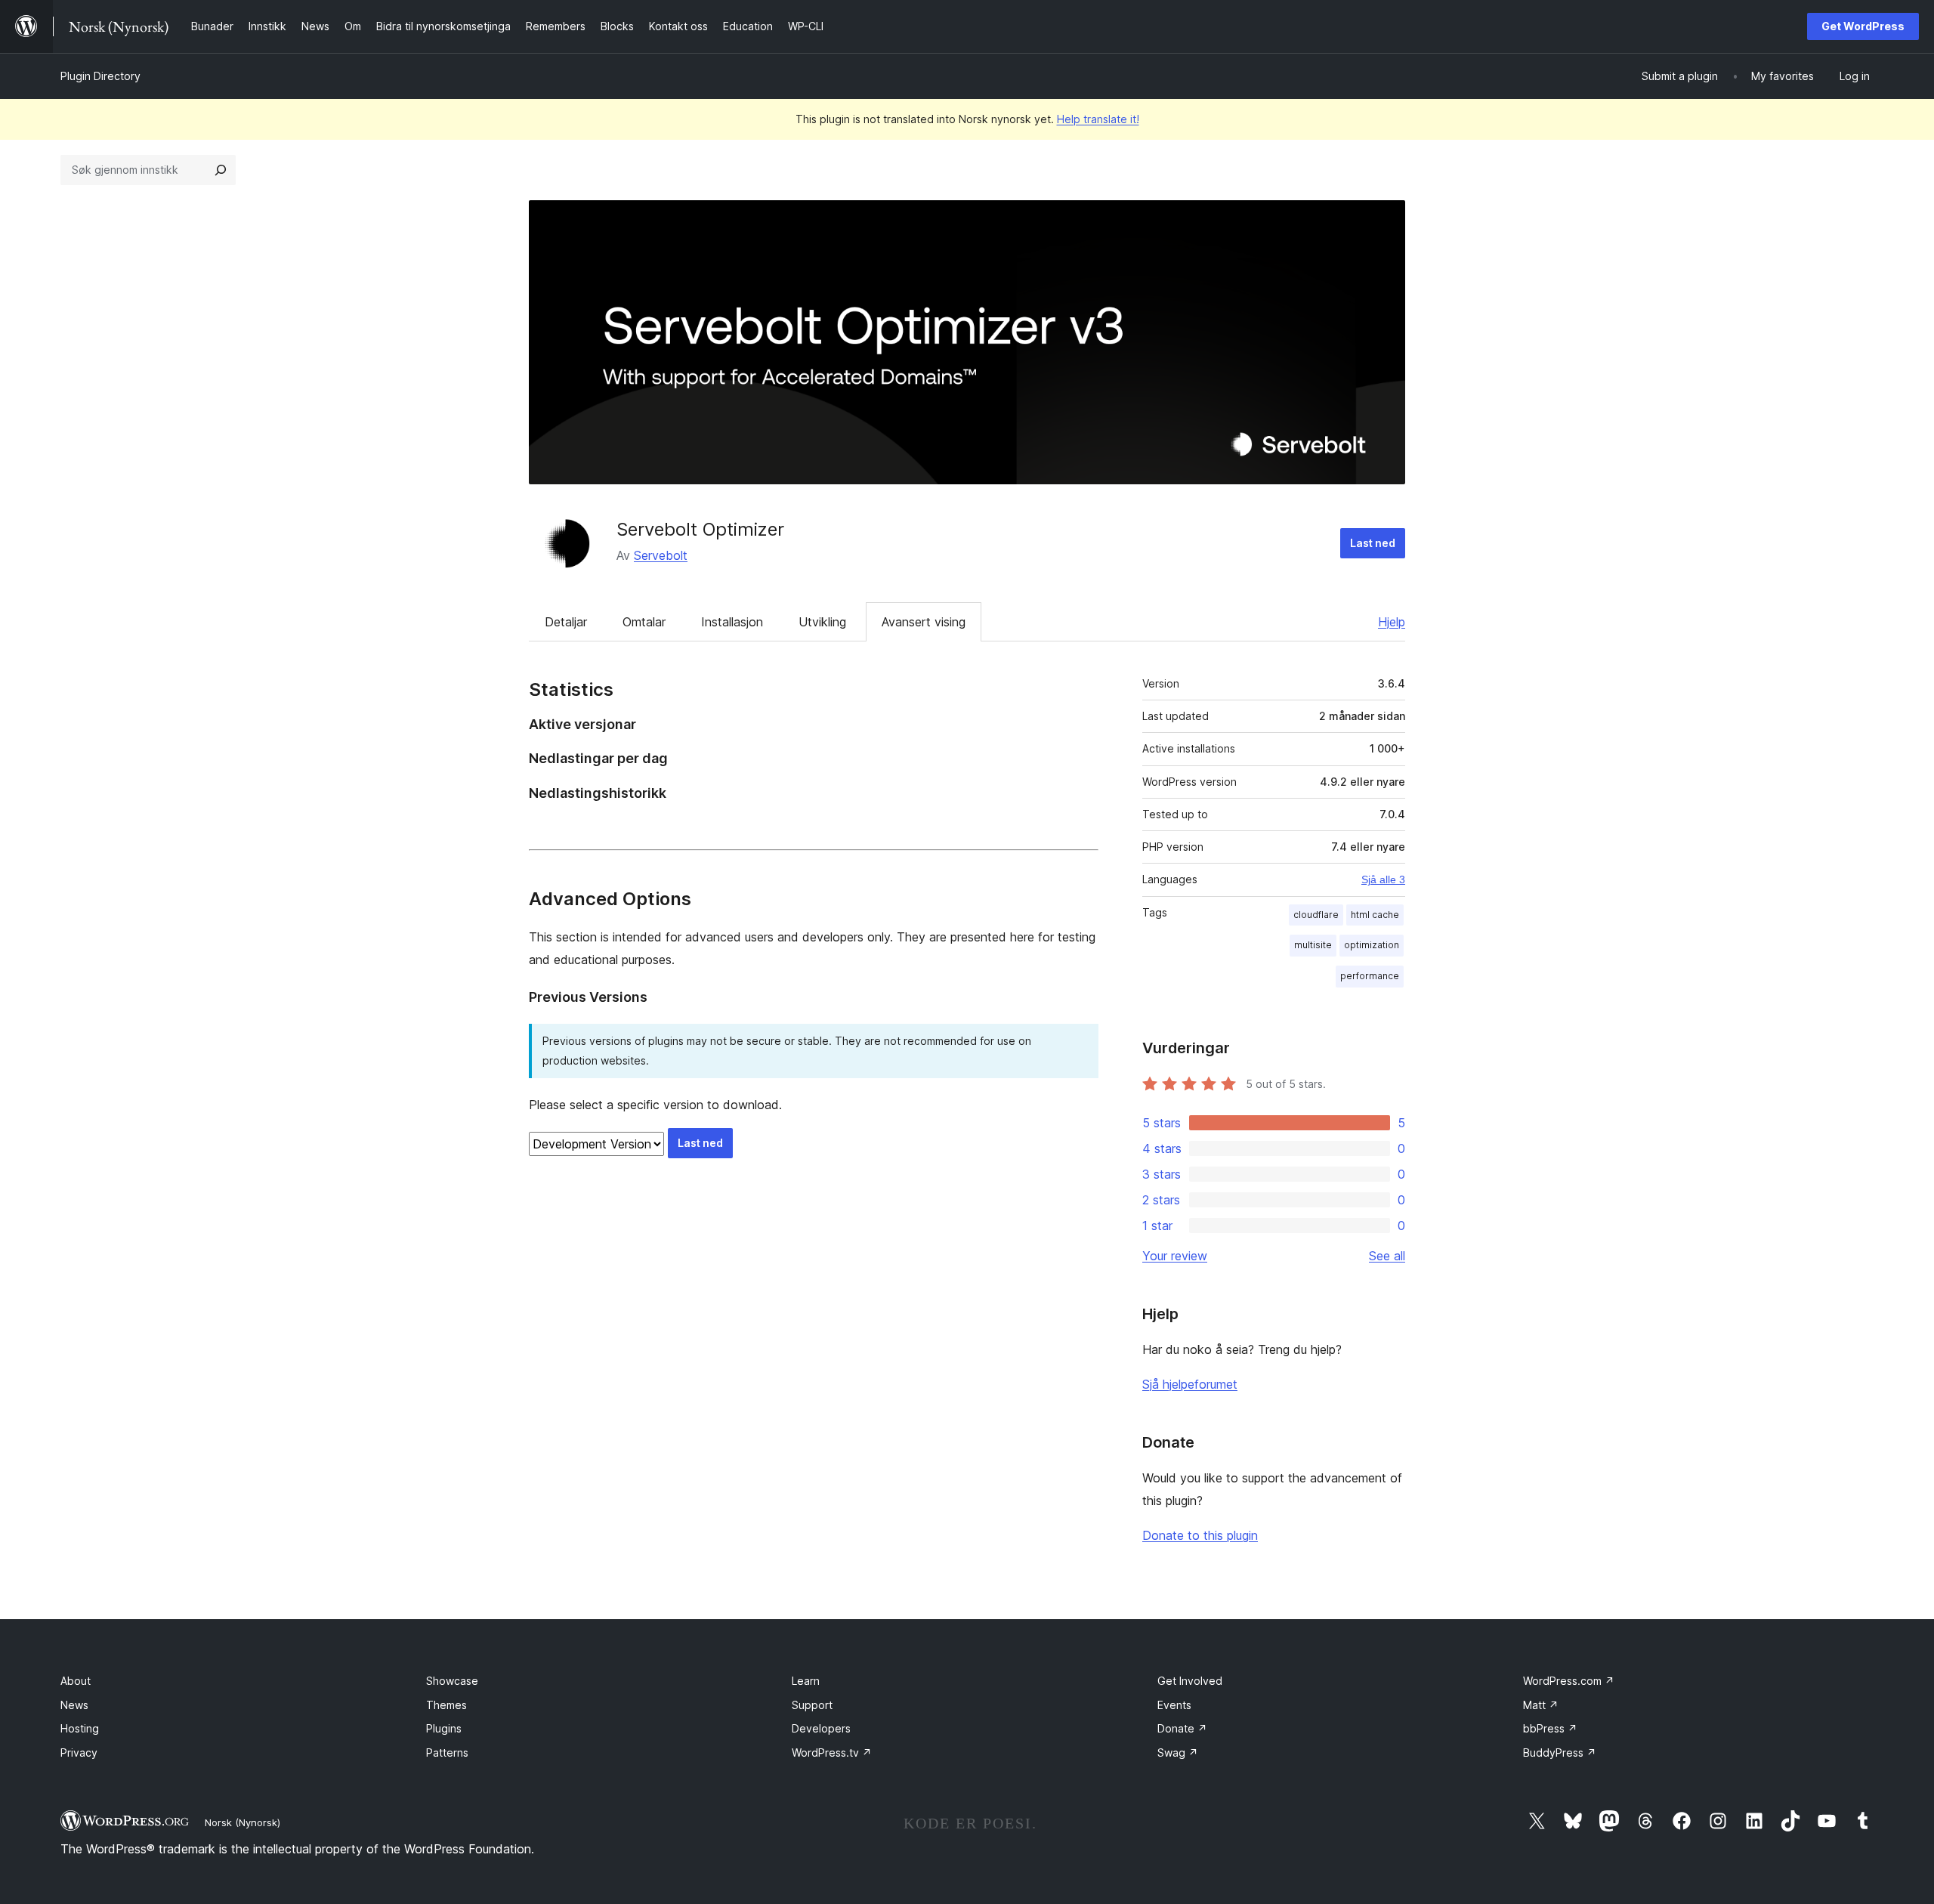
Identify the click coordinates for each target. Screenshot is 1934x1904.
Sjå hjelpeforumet (1190, 1384)
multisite (1313, 945)
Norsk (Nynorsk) (243, 1822)
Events (1174, 1705)
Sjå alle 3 (1383, 879)
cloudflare (1316, 915)
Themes (446, 1705)
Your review (1175, 1256)
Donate (1182, 1728)
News (74, 1705)
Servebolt (661, 555)
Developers (821, 1728)
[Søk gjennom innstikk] (221, 170)
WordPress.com (1569, 1681)
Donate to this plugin (1200, 1535)
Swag (1178, 1753)
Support (812, 1705)
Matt (1541, 1705)
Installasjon (732, 622)
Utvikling (822, 622)
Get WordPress (1863, 26)
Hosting (80, 1728)
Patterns (447, 1753)
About (76, 1681)
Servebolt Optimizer (700, 529)
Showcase (452, 1681)
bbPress (1550, 1728)
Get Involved (1190, 1681)
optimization (1372, 945)
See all (1387, 1256)
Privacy (79, 1753)
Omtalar (644, 622)
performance (1370, 976)
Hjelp (1392, 622)
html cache (1375, 915)
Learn (806, 1681)
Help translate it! (1098, 119)
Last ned (1373, 543)
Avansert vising (924, 622)
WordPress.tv (832, 1753)
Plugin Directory (100, 76)
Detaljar (566, 622)
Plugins (444, 1728)
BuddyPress (1560, 1753)
